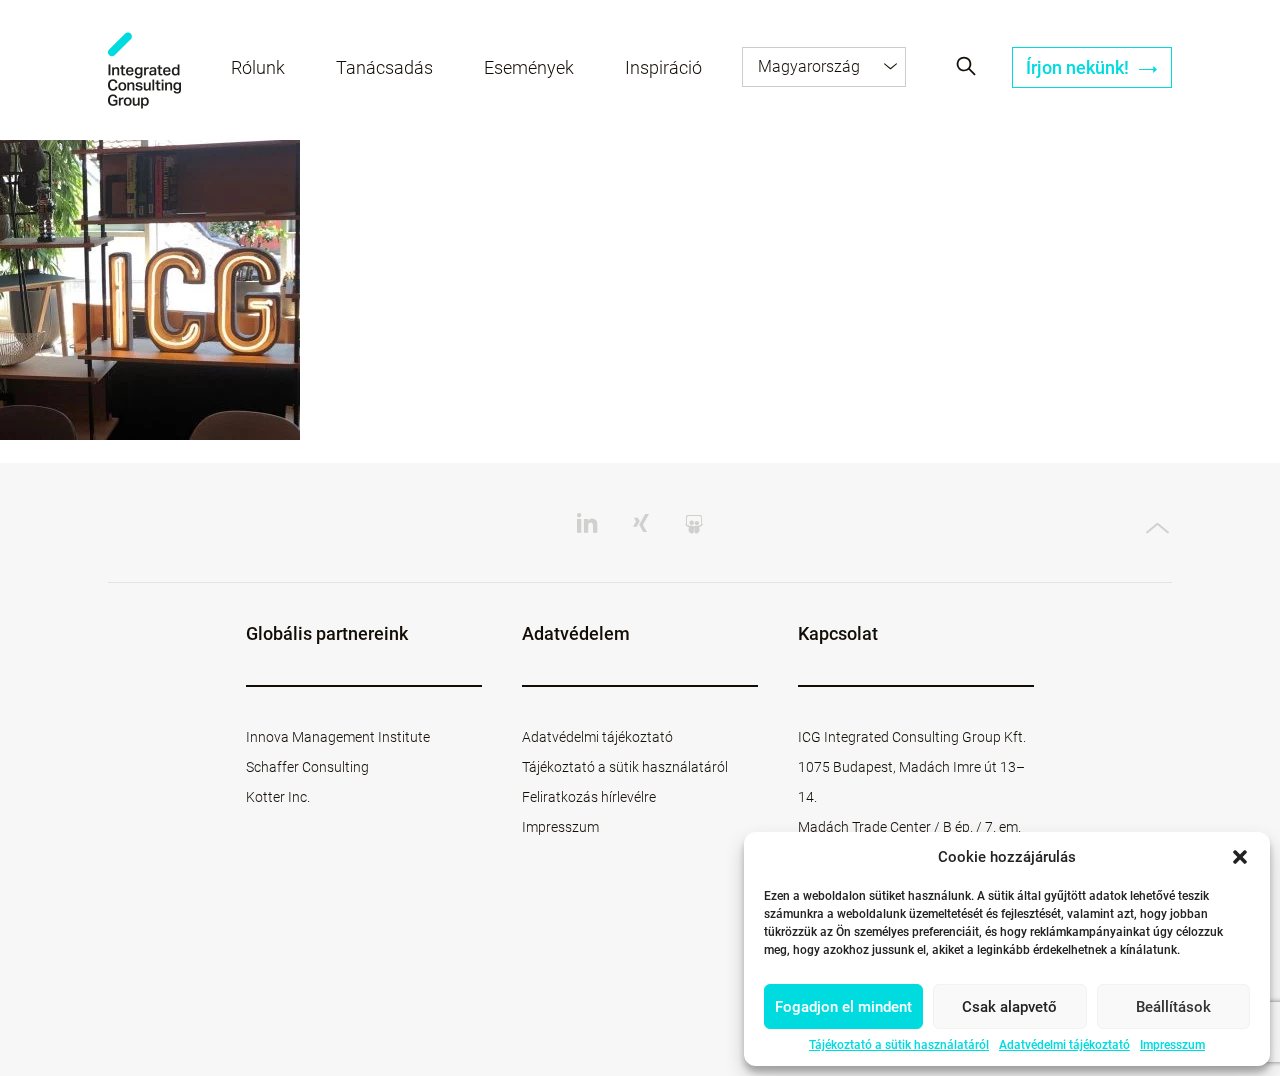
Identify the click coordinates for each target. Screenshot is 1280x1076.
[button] (1240, 857)
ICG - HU (144, 70)
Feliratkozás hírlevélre (589, 797)
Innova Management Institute (338, 737)
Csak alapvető (1009, 1007)
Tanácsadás (384, 67)
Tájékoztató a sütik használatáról (899, 1045)
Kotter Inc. (278, 797)
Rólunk (258, 67)
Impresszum (1172, 1045)
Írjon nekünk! (1079, 67)
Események (529, 67)
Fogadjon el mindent (843, 1007)
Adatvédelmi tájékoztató (1064, 1045)
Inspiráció (663, 67)
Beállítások (1173, 1007)
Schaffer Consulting (307, 767)
